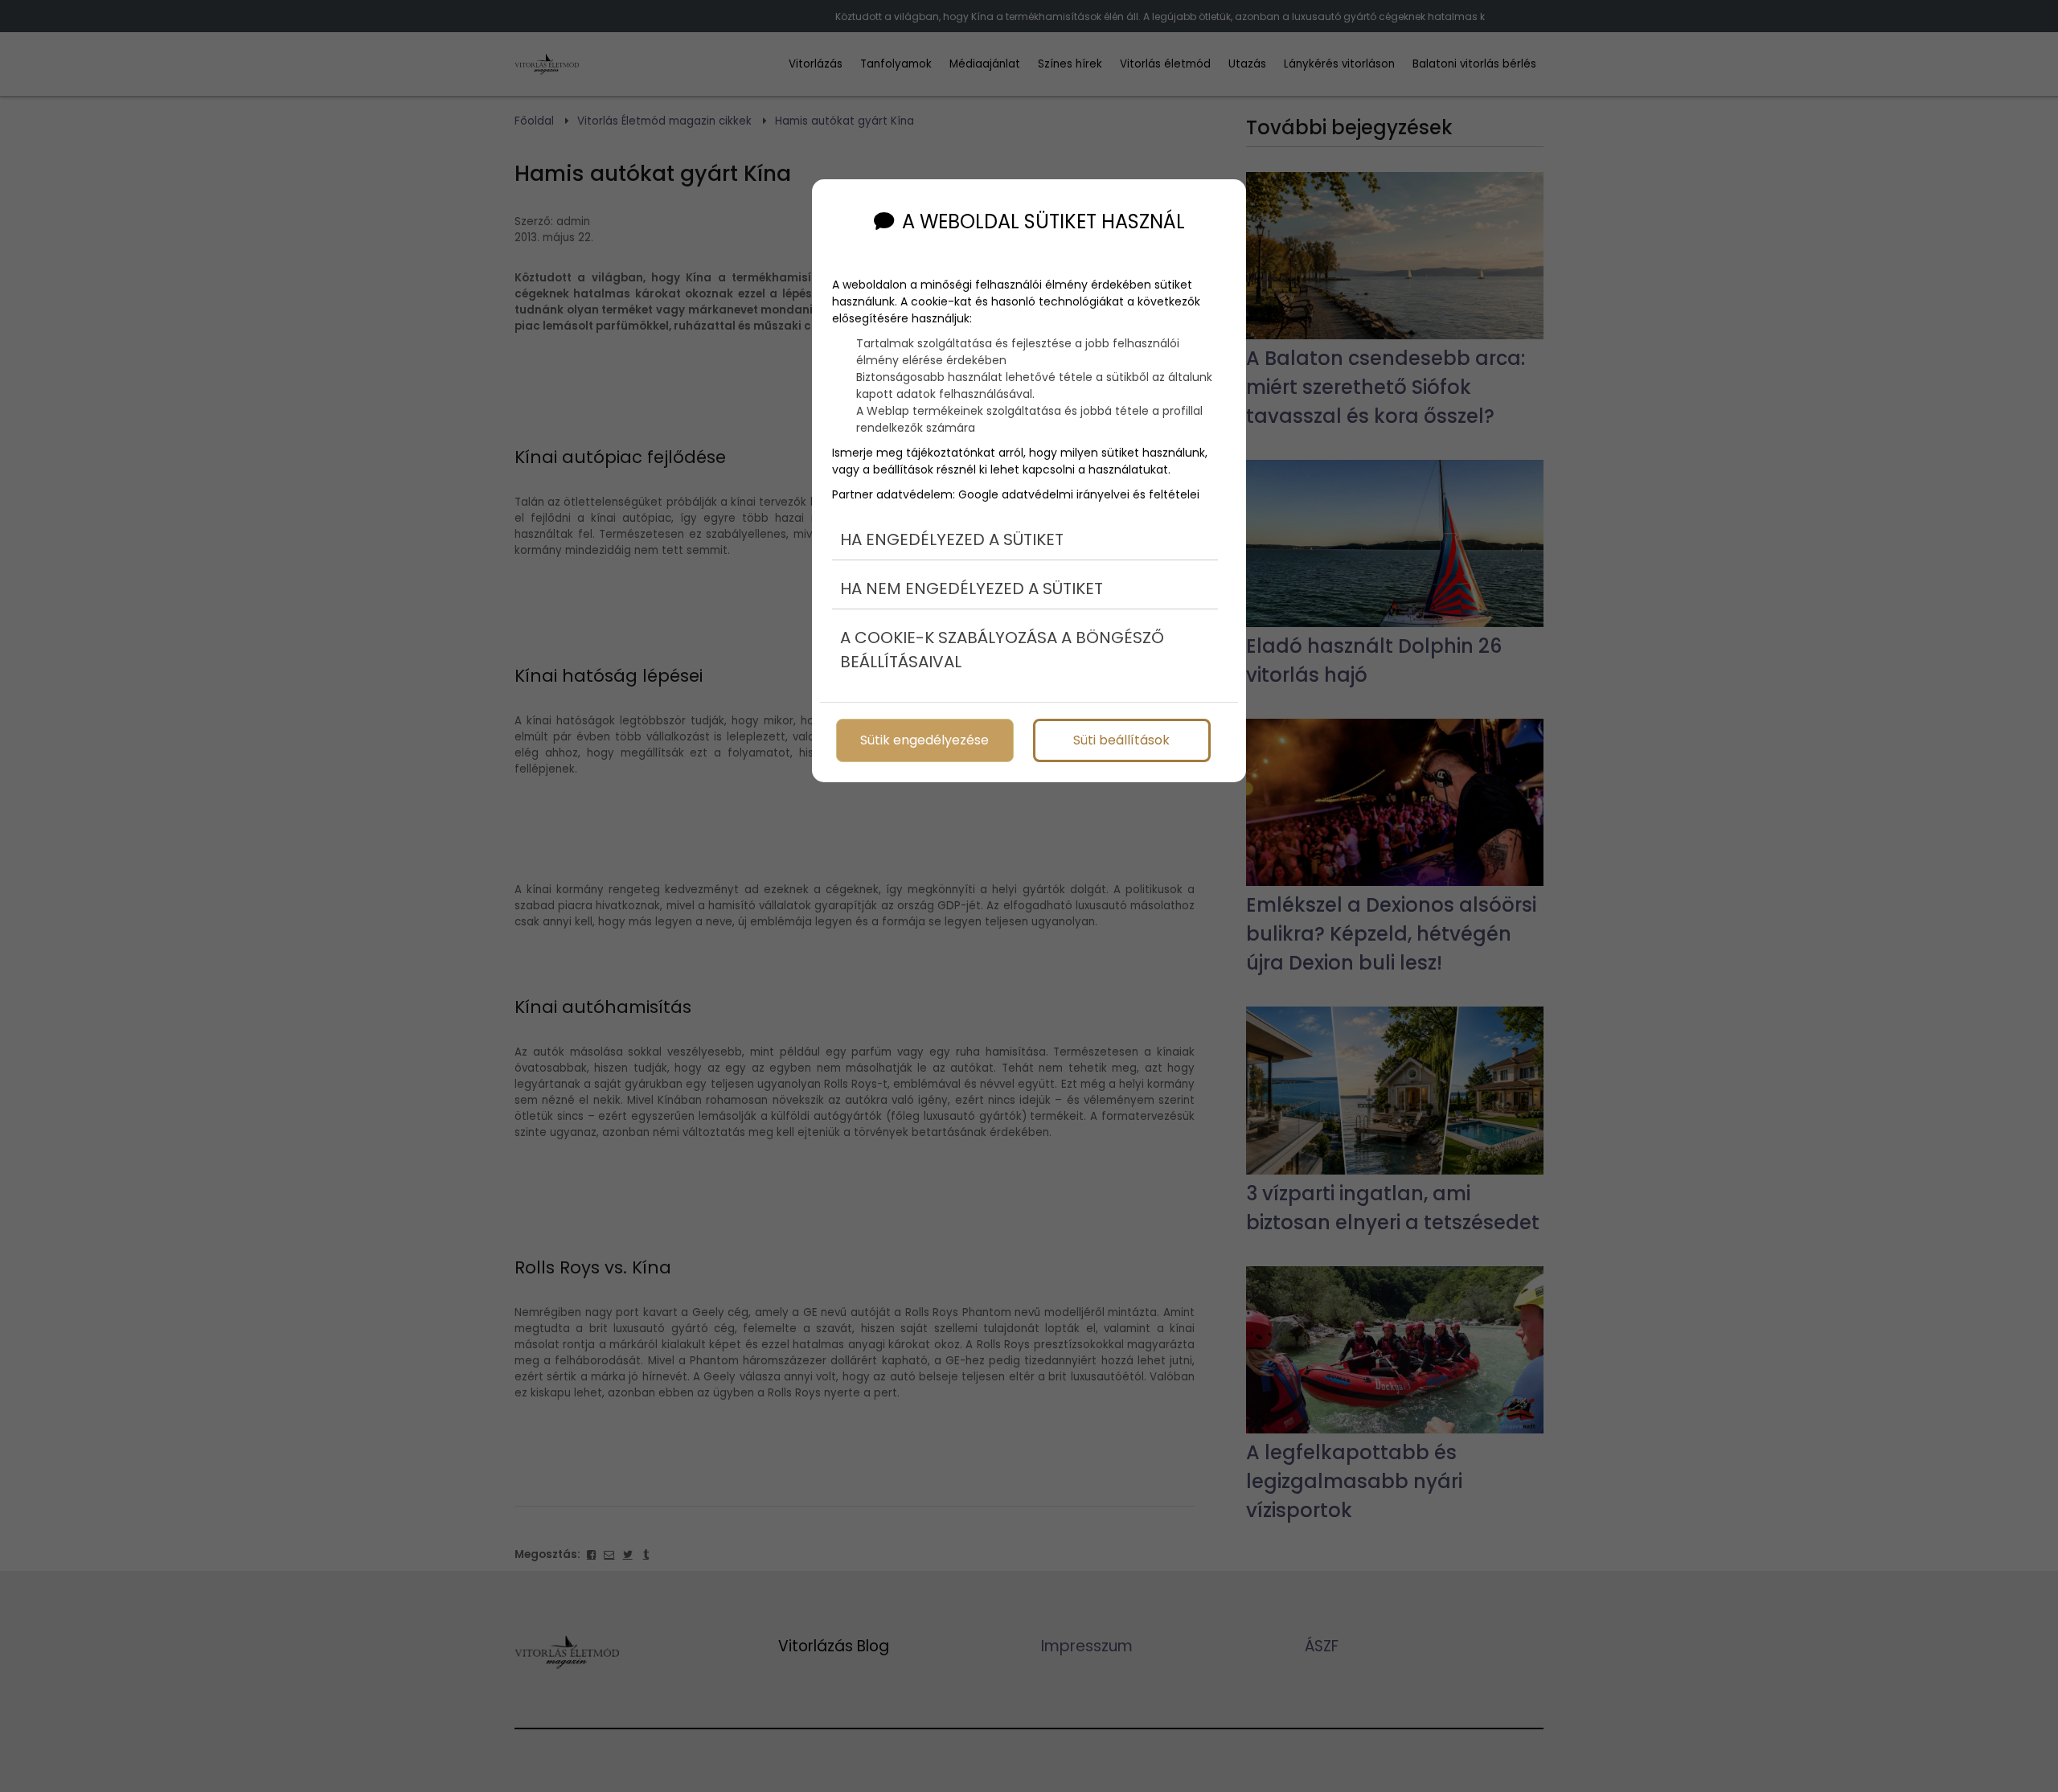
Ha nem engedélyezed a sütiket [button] (972, 588)
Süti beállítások (1121, 740)
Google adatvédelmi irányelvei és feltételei (1079, 494)
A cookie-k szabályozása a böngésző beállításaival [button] (1002, 650)
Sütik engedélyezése (924, 740)
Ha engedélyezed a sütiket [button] (952, 539)
